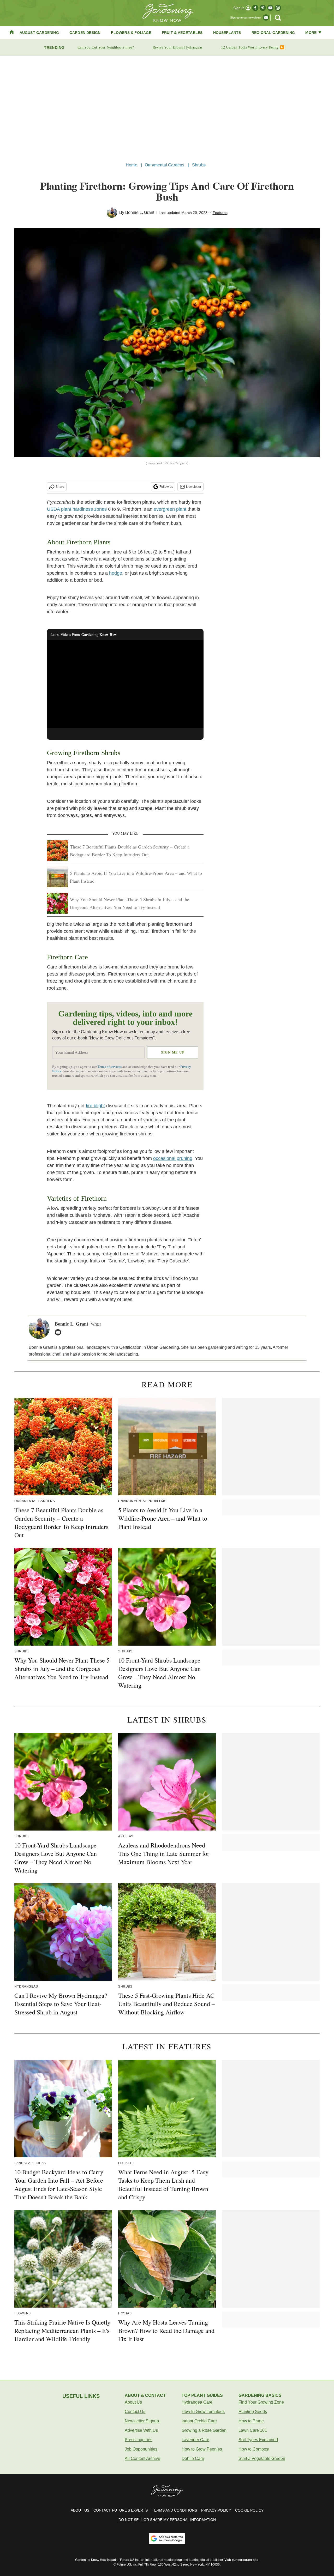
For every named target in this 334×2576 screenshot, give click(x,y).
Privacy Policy (216, 2510)
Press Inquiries (139, 2440)
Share (60, 487)
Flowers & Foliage (131, 33)
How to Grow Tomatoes (203, 2412)
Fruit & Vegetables (182, 33)
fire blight (95, 1106)
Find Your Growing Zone (261, 2402)
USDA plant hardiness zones (77, 509)
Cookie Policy (249, 2510)
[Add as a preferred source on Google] (167, 2538)
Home (132, 165)
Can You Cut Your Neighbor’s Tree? (106, 47)
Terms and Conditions (174, 2510)
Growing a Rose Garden (204, 2430)
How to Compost (254, 2449)
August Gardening (39, 33)
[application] (125, 684)
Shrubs (199, 165)
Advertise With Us (141, 2430)
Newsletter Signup (142, 2421)
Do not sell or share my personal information (167, 2520)
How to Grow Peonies (202, 2449)
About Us (133, 2402)
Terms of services (110, 1067)
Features (220, 213)
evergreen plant (170, 509)
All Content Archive (142, 2458)
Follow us (166, 487)
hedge (116, 573)
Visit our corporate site (241, 2560)
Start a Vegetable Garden (262, 2458)
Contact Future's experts (121, 2510)
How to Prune (251, 2421)
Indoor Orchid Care (199, 2421)
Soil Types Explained (258, 2440)
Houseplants (227, 33)
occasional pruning (173, 1158)
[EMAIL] (59, 1332)
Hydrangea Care (197, 2402)
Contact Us (135, 2412)
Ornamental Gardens (165, 165)
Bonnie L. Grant (140, 212)
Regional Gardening (273, 33)
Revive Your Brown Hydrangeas (177, 47)
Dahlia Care (193, 2458)
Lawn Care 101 (253, 2430)
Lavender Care (195, 2440)
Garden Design (85, 33)
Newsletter (194, 487)
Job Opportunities (141, 2449)
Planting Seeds (253, 2412)
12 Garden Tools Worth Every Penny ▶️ (253, 47)
